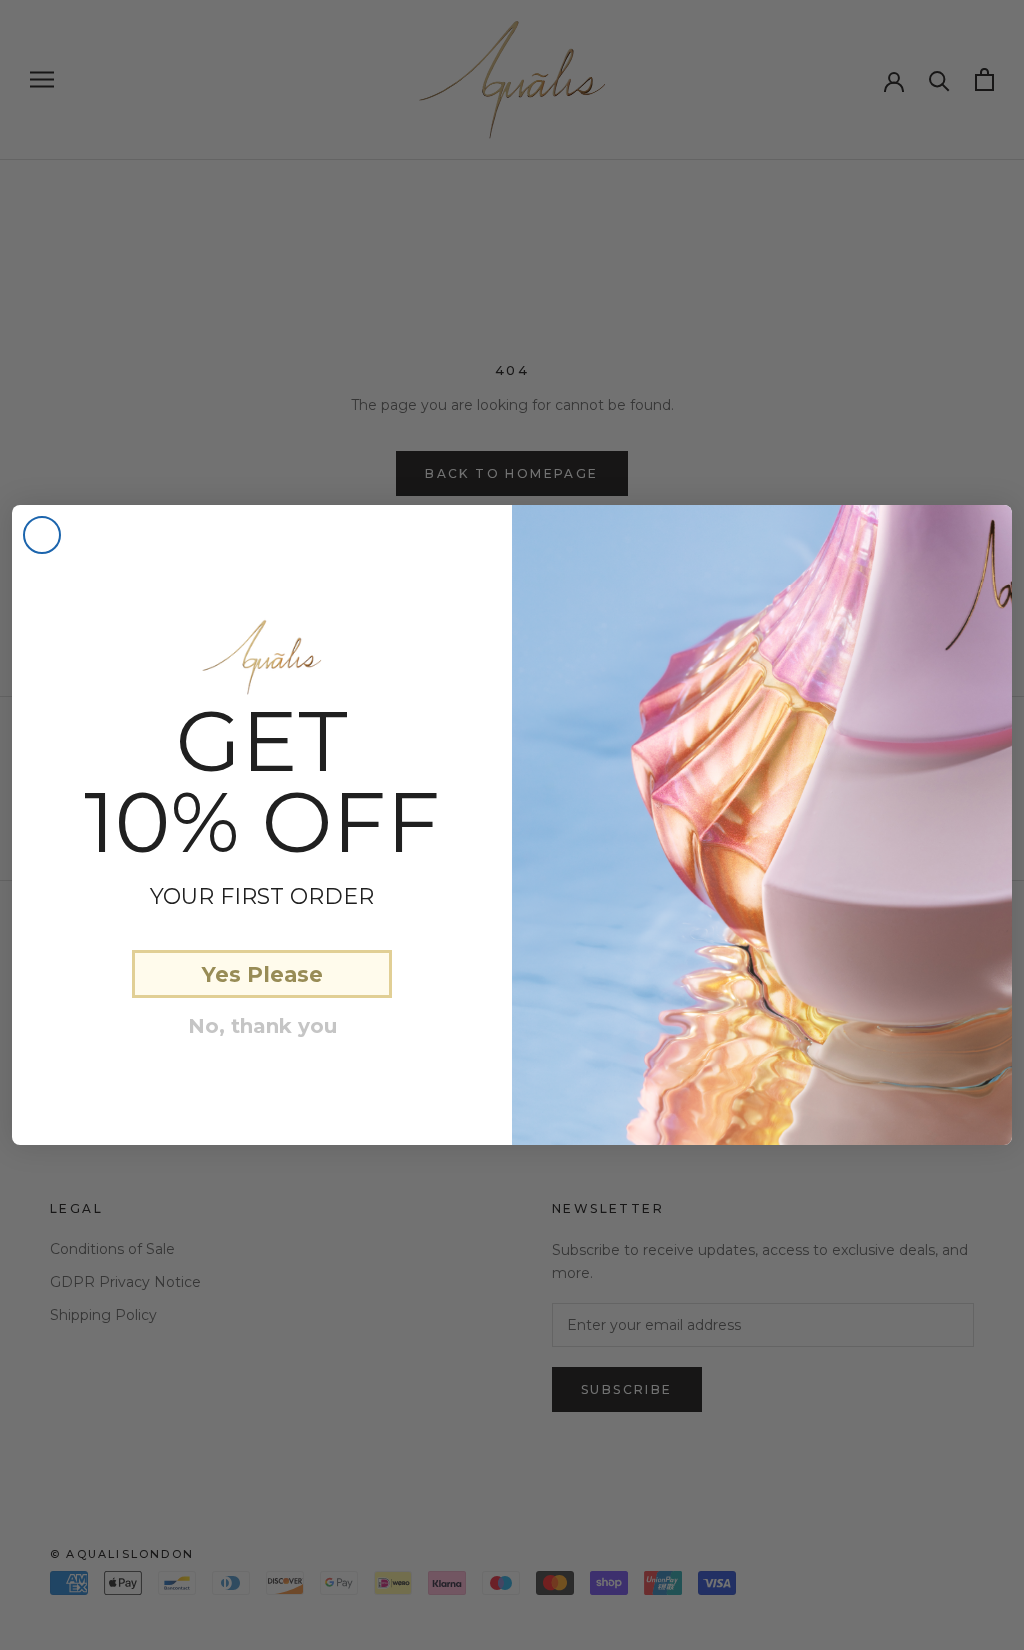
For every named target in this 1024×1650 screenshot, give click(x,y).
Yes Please (262, 974)
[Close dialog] (42, 535)
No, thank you (262, 1026)
